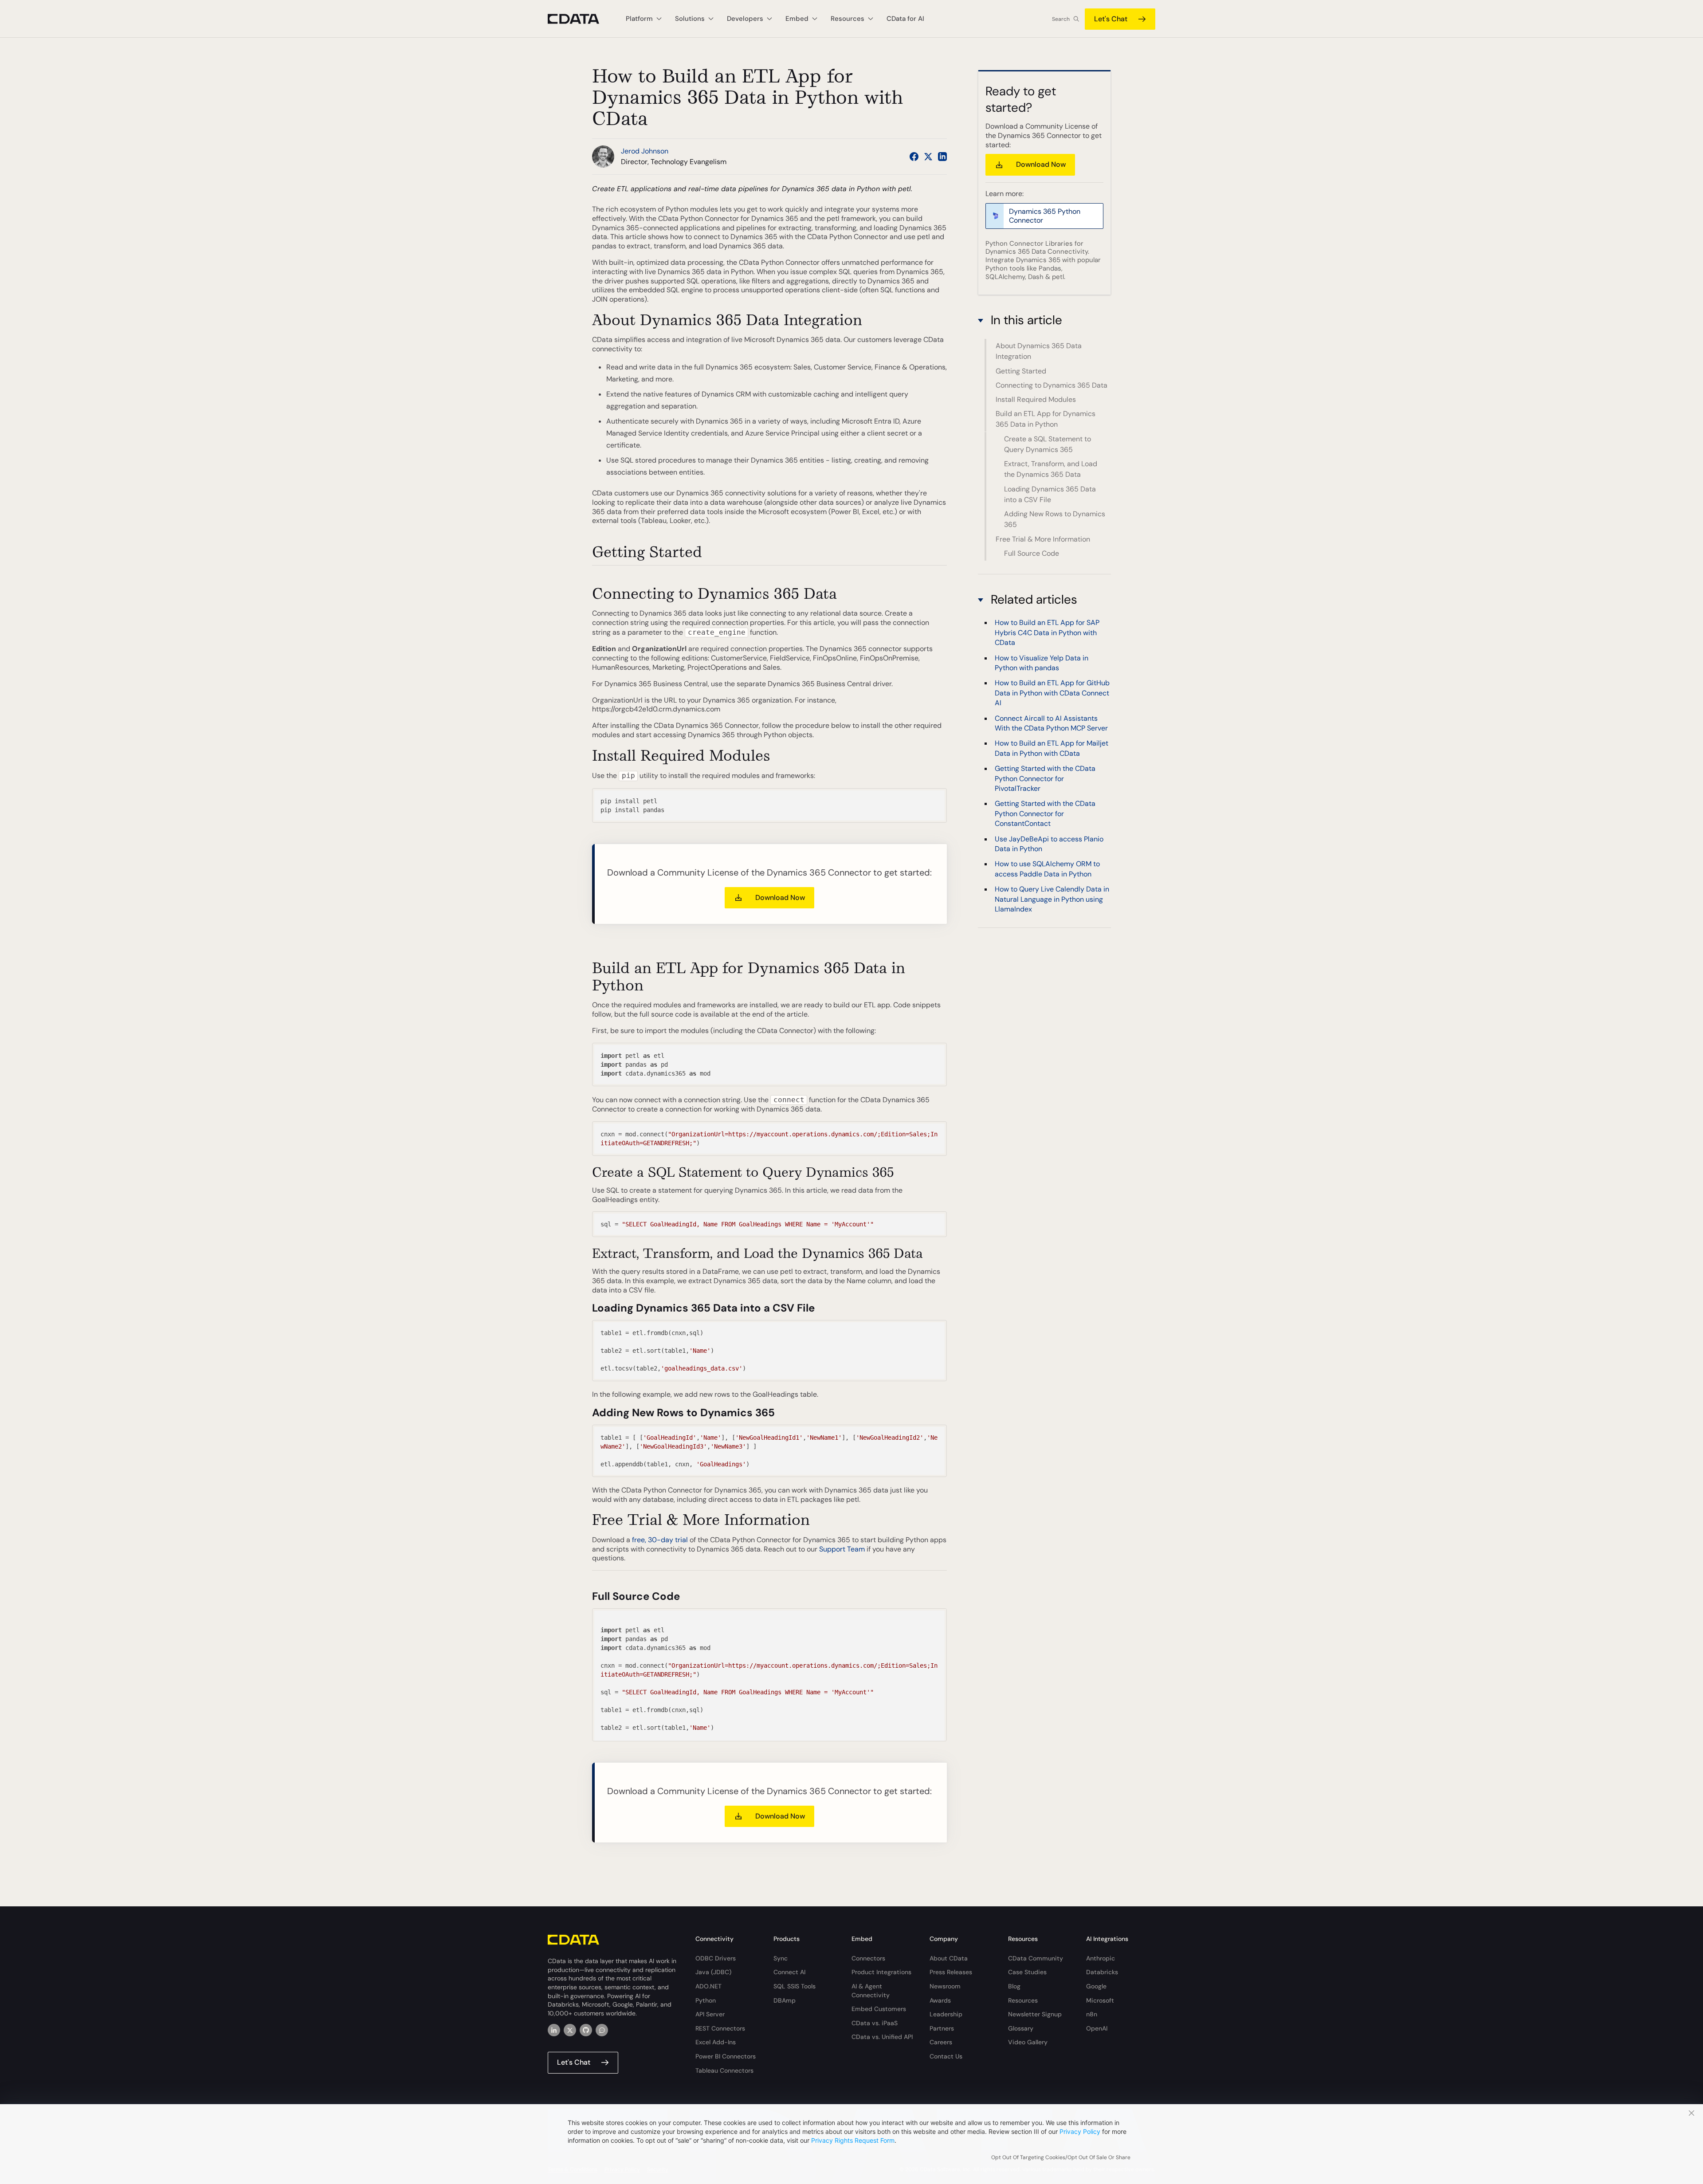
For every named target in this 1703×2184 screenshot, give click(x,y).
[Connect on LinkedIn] (942, 157)
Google (1096, 1986)
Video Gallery (1028, 2042)
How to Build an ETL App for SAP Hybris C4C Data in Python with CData (1047, 633)
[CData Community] (602, 2030)
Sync (781, 1958)
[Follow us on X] (928, 157)
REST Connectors (720, 2028)
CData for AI (905, 19)
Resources (1023, 2000)
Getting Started (1021, 371)
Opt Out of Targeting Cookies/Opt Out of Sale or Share (1061, 2157)
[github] (586, 2030)
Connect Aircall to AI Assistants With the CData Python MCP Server (1051, 723)
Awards (940, 2000)
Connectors (868, 1958)
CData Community (1036, 1958)
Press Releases (951, 1972)
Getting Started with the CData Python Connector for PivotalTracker (1045, 779)
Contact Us (946, 2056)
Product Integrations (881, 1972)
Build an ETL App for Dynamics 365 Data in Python (1046, 419)
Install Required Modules (1036, 399)
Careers (941, 2042)
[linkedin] (554, 2030)
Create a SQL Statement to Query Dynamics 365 (1048, 444)
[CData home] (580, 19)
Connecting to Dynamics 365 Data (1052, 385)
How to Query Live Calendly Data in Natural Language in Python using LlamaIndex (1052, 900)
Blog (1014, 1986)
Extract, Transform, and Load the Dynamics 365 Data (1051, 469)
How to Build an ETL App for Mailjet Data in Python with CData (1052, 748)
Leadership (946, 2014)
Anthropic (1101, 1958)
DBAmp (785, 2000)
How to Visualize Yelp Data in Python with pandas (1042, 663)
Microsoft (1100, 2000)
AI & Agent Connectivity (871, 1991)
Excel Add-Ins (716, 2042)
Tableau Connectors (724, 2070)
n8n (1092, 2014)
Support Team (842, 1549)
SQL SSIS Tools (795, 1986)
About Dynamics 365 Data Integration (1039, 351)
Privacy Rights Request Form (853, 2140)
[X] (570, 2030)
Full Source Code (1032, 553)
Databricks (1102, 1972)
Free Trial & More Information (1043, 539)
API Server (710, 2014)
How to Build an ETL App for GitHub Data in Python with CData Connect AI (1052, 693)
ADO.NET (708, 1986)
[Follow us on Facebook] (914, 157)
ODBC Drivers (716, 1958)
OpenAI (1097, 2028)
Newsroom (945, 1986)
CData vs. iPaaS (875, 2023)
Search (1061, 19)
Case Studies (1027, 1972)
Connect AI (789, 1972)
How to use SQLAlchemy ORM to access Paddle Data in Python (1047, 869)
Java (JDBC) (713, 1972)
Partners (942, 2028)
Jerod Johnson (645, 151)
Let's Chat (1111, 19)
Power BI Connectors (726, 2056)
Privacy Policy (1080, 2131)
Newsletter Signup (1035, 2014)
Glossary (1021, 2028)
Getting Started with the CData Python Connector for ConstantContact (1045, 814)
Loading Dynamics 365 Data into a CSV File (1050, 494)
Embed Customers (879, 2009)
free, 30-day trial (660, 1540)
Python (706, 2000)
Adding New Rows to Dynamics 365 (1055, 519)
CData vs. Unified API (882, 2037)
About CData (949, 1958)
